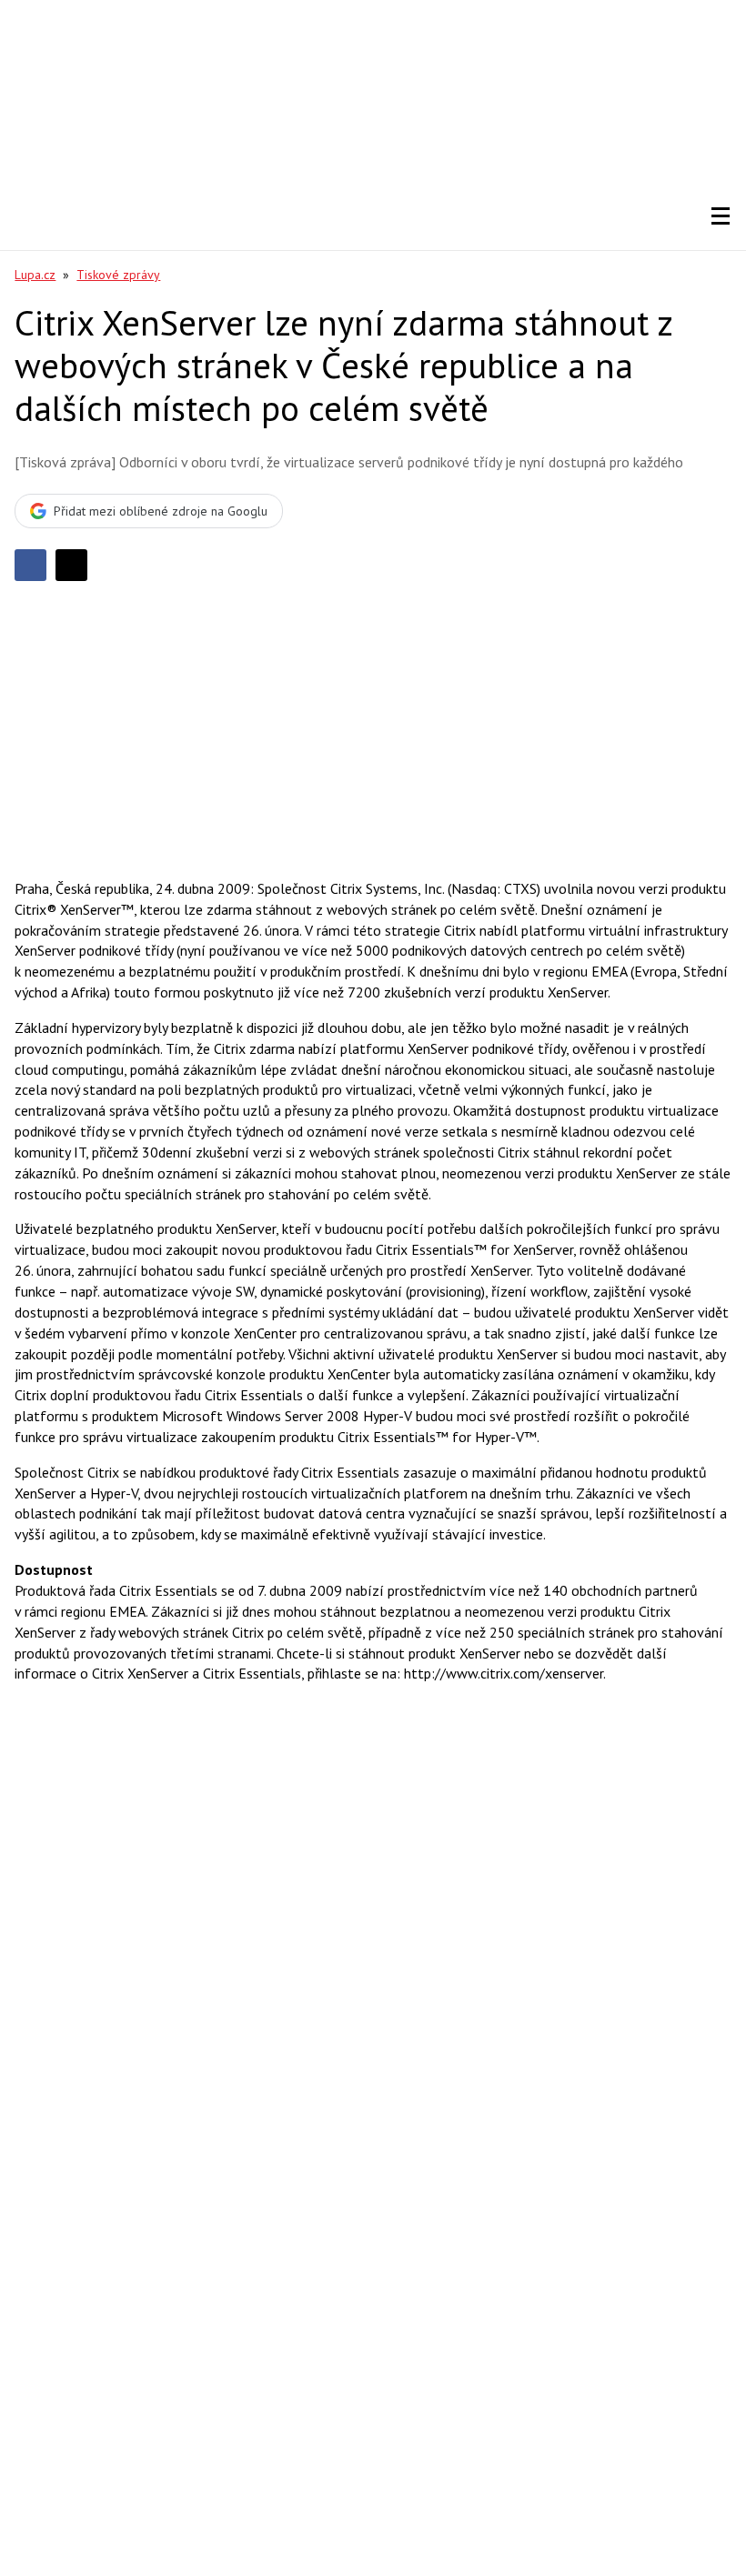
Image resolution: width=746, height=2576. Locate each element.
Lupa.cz (35, 275)
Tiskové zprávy (118, 275)
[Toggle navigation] (721, 216)
